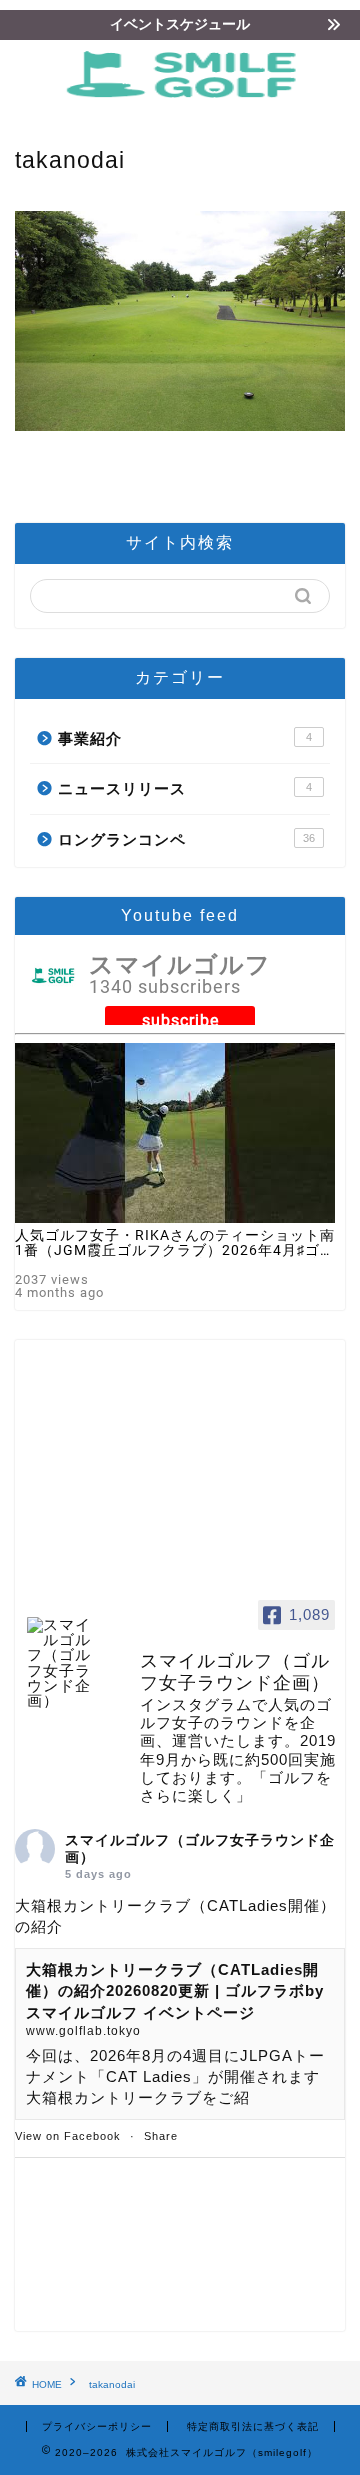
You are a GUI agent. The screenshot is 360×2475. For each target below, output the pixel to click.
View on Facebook (68, 2136)
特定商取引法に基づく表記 (253, 2426)
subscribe (180, 1020)
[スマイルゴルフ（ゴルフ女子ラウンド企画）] (65, 1662)
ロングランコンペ (186, 839)
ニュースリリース (185, 788)
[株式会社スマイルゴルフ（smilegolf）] (187, 100)
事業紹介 (185, 738)
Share (161, 2136)
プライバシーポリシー (97, 2426)
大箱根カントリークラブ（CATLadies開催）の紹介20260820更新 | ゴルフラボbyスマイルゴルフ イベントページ (175, 1991)
